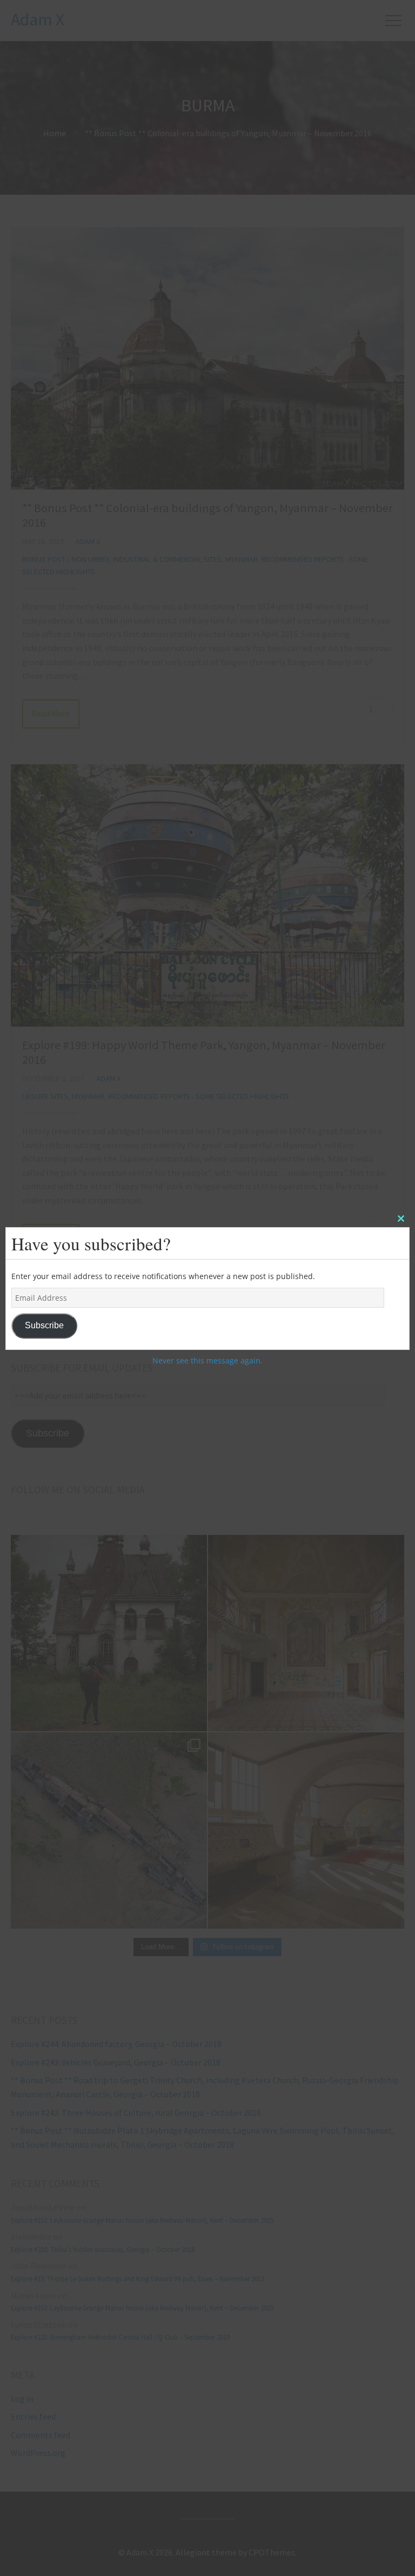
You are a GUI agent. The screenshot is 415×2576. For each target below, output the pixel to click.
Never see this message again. (207, 1360)
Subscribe (44, 1325)
